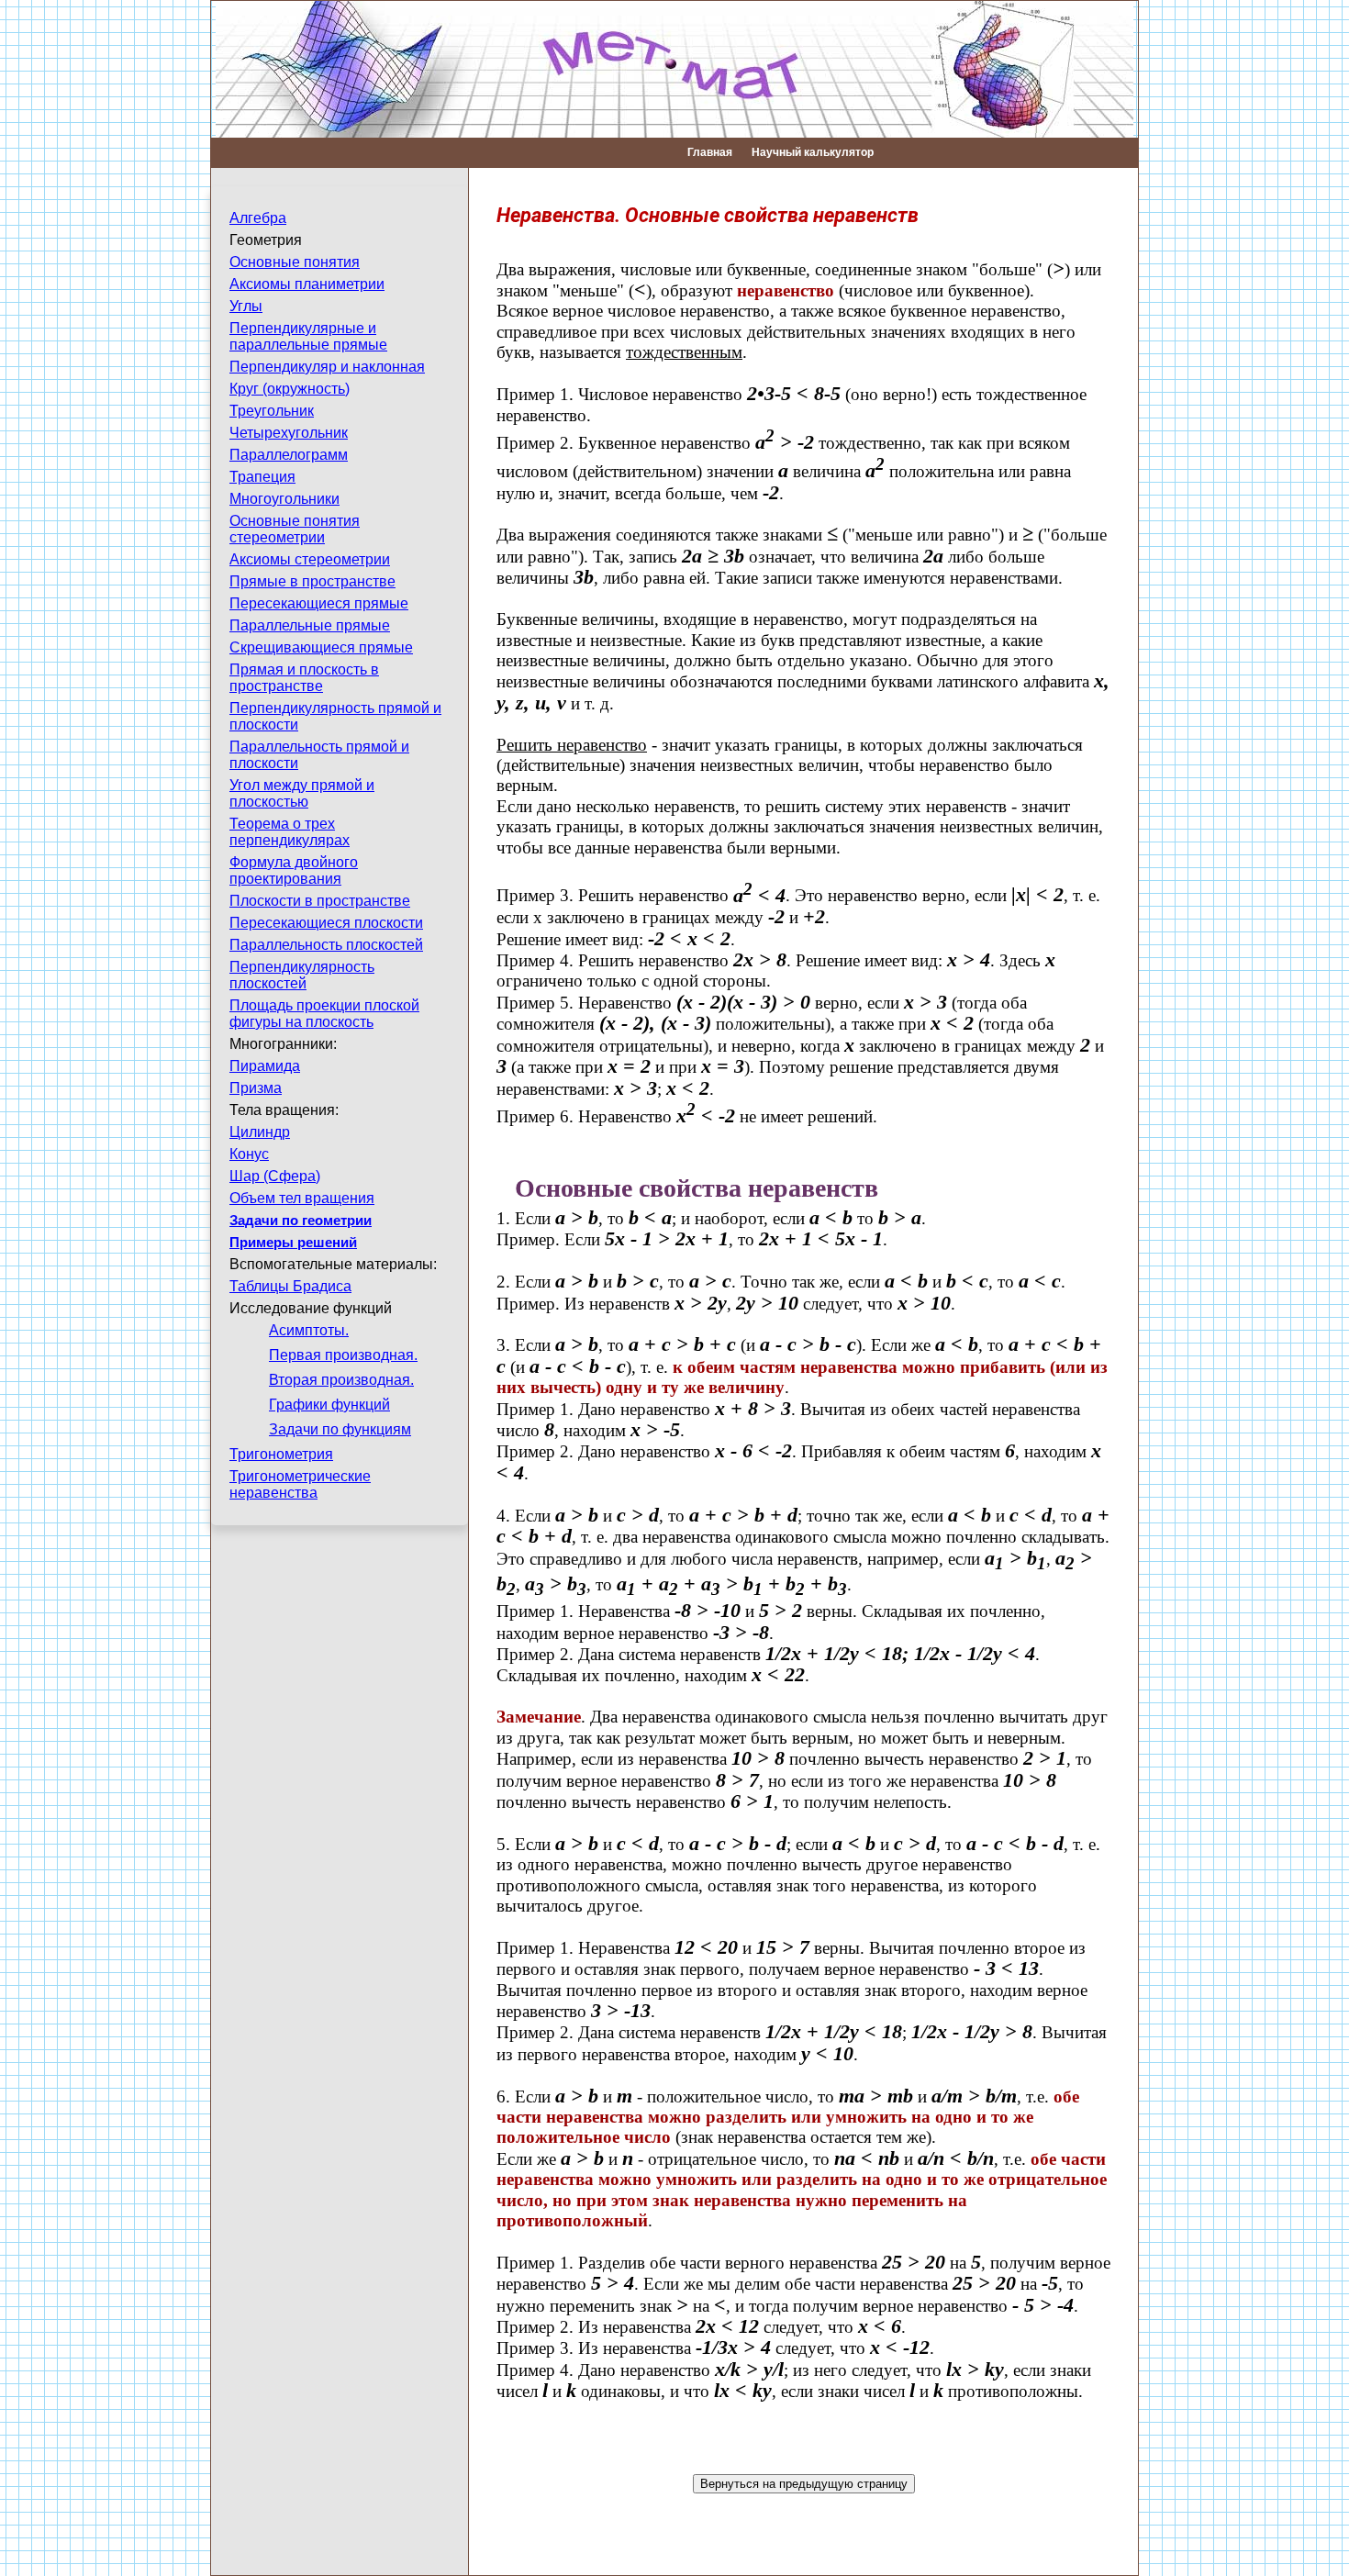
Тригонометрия (281, 1454)
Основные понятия (295, 262)
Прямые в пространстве (312, 581)
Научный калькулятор (813, 152)
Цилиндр (260, 1132)
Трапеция (262, 477)
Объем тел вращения (302, 1198)
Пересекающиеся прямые (319, 603)
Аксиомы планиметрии (307, 284)
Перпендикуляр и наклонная (327, 367)
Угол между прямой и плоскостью (302, 793)
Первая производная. (343, 1355)
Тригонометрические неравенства (300, 1484)
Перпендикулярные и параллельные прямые (308, 336)
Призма (256, 1088)
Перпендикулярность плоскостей (302, 975)
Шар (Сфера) (275, 1176)
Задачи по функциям (340, 1429)
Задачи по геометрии (301, 1221)
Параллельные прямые (310, 625)
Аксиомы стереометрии (310, 559)
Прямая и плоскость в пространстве (304, 678)
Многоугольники (284, 499)
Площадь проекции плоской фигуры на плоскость (324, 1014)
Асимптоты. (309, 1330)
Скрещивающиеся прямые (321, 647)
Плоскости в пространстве (320, 901)
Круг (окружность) (290, 389)
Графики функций (329, 1405)
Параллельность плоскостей (326, 945)
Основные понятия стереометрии (295, 529)
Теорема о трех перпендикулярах (290, 832)
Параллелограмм (289, 455)
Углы (246, 306)
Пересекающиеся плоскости (326, 923)
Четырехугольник (289, 433)
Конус (249, 1154)
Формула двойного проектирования (294, 870)
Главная (710, 152)
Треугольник (272, 411)
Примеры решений (293, 1243)
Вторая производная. (341, 1380)
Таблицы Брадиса (290, 1286)
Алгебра (258, 218)
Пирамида (265, 1066)
